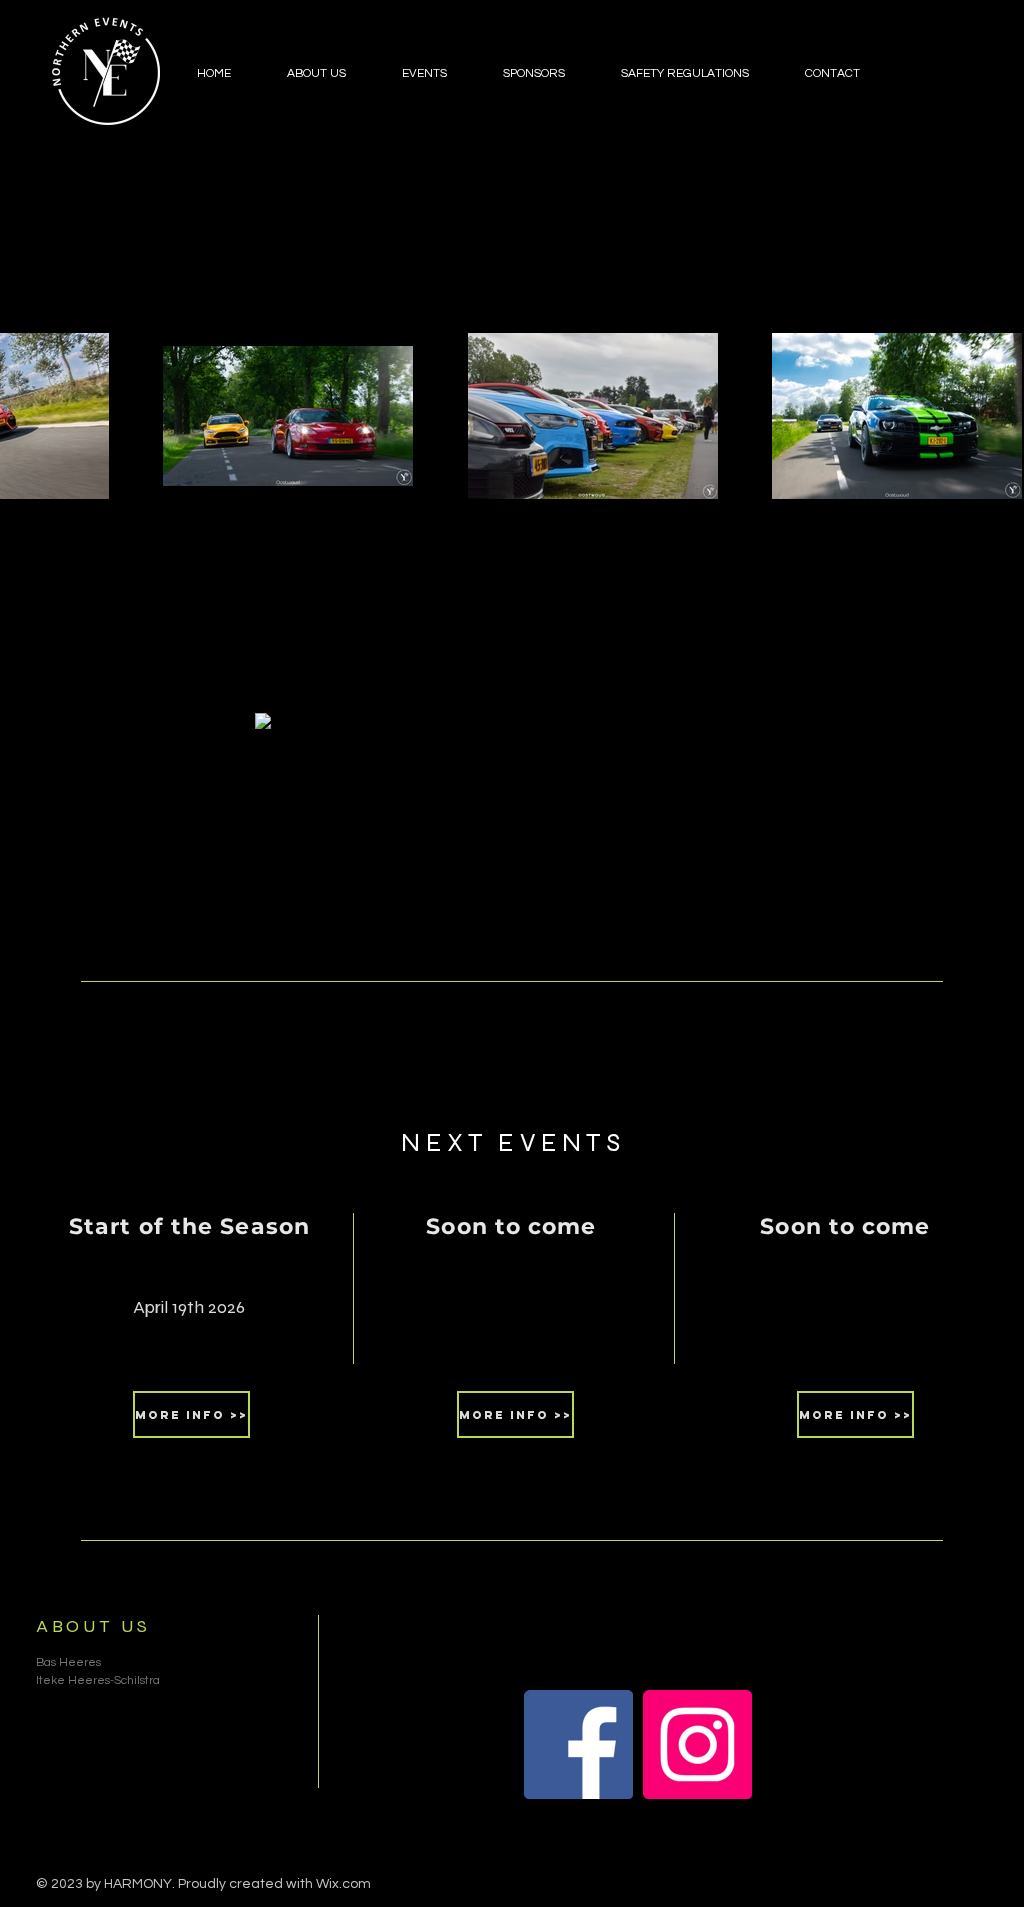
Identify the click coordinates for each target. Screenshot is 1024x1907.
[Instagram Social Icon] (697, 1744)
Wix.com (343, 1884)
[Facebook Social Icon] (578, 1744)
